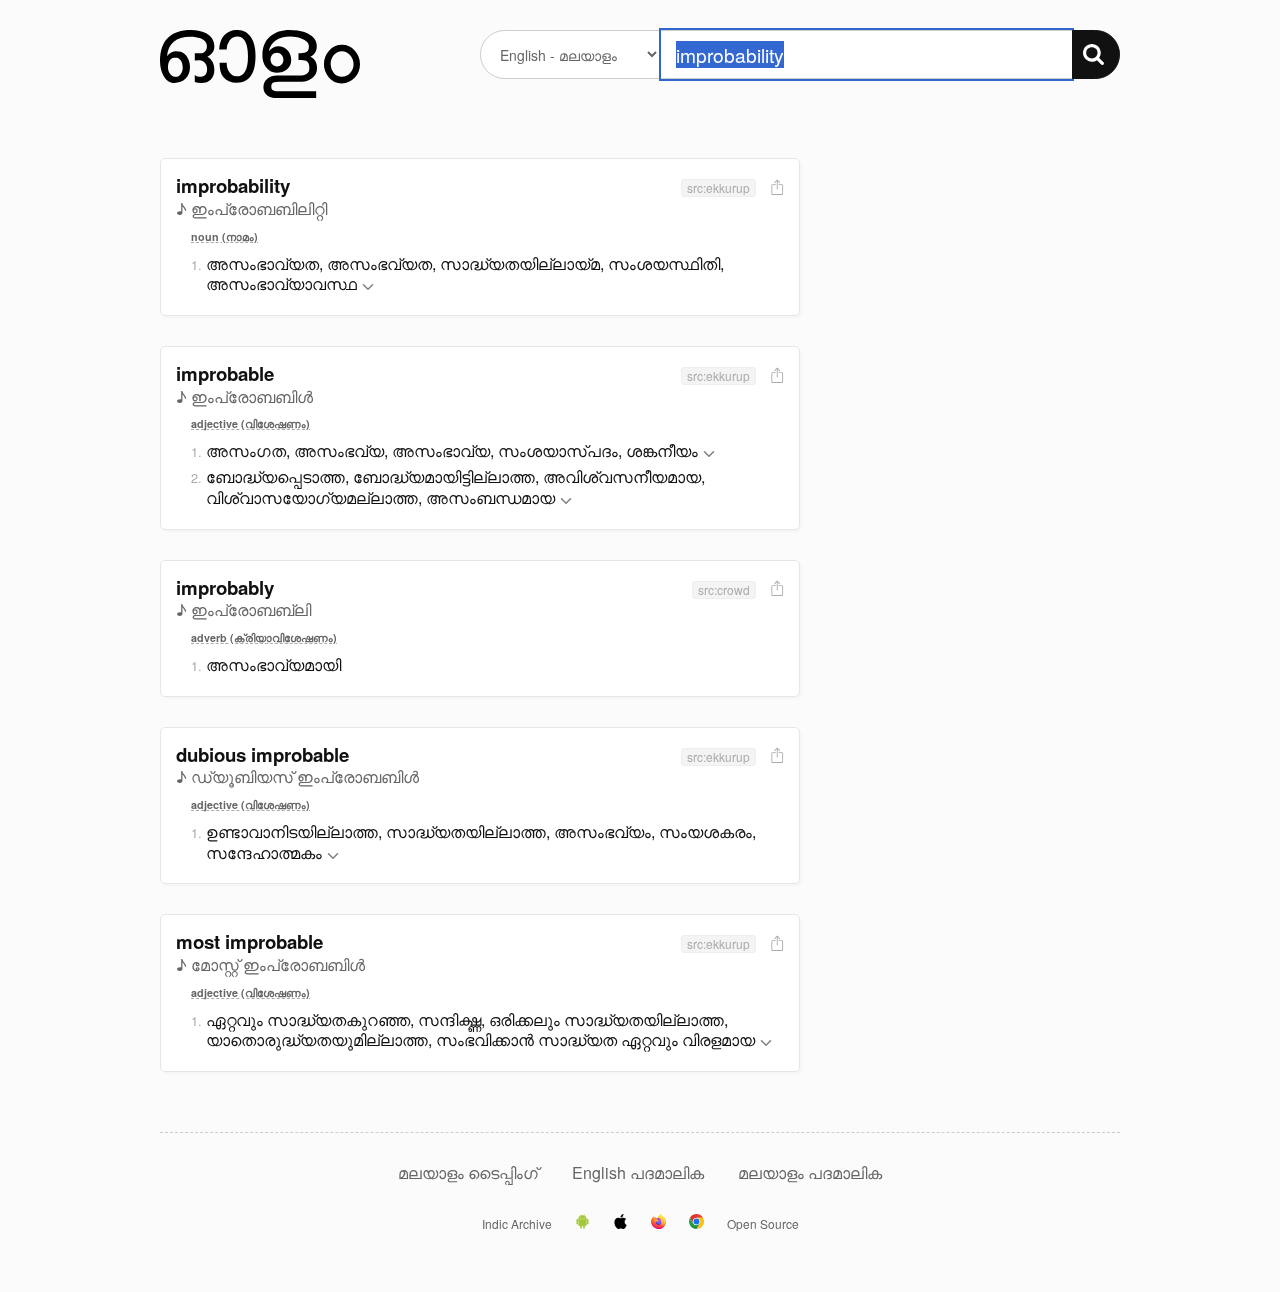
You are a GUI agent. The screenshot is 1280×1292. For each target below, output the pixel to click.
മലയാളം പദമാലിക (810, 1172)
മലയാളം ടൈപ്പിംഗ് (468, 1172)
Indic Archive (517, 1224)
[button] (368, 287)
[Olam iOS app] (620, 1223)
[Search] (1096, 54)
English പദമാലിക (640, 1172)
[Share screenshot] (775, 188)
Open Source (763, 1224)
